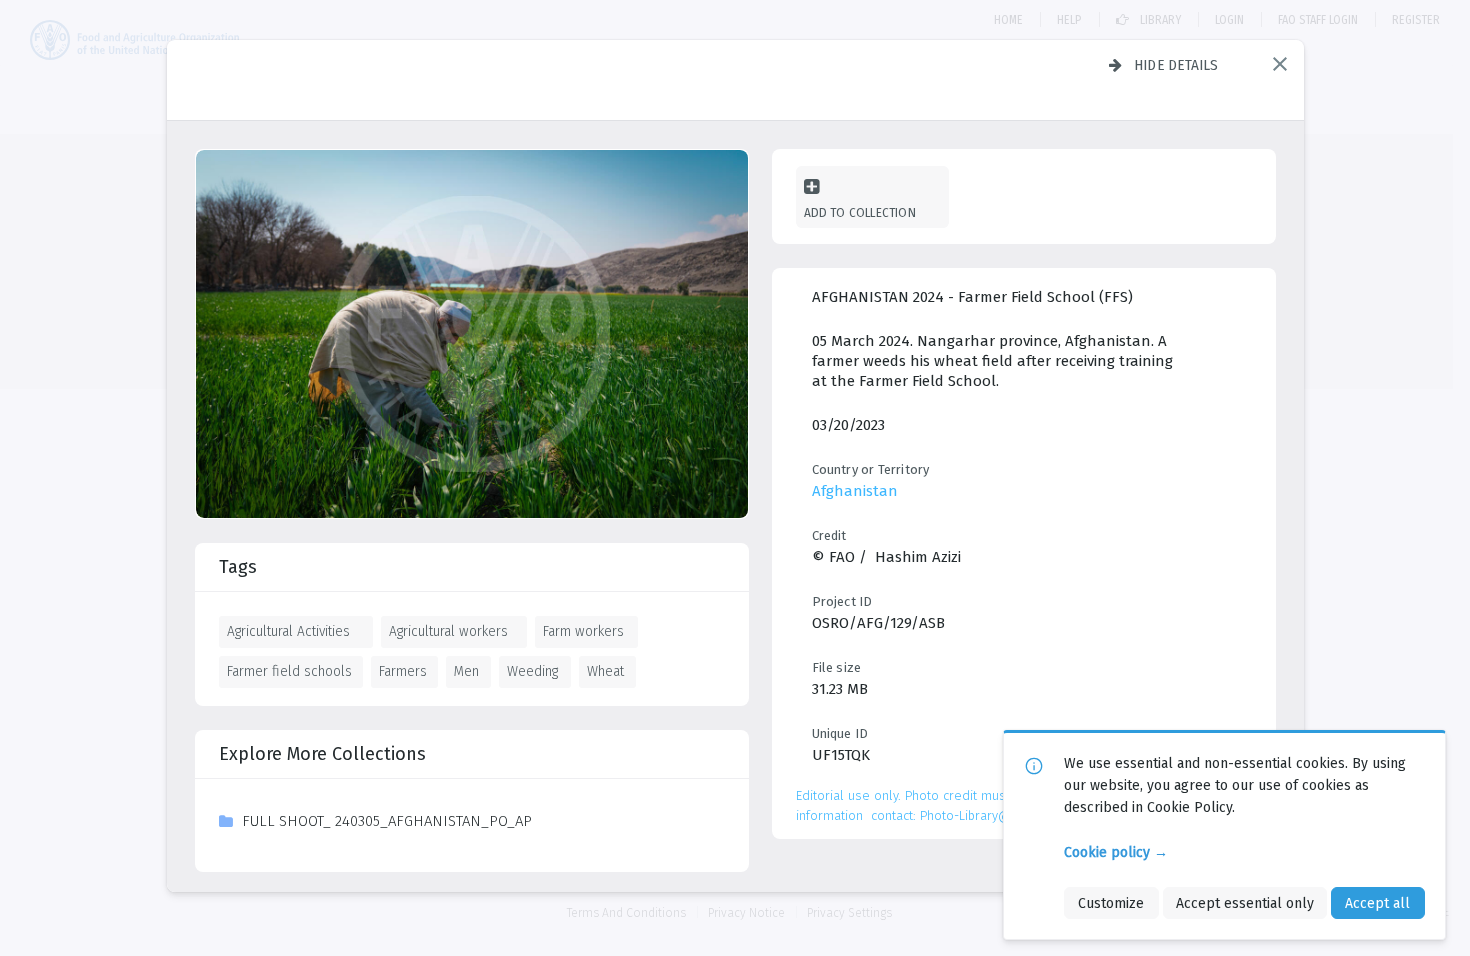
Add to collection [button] (860, 212)
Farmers (403, 671)
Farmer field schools (289, 671)
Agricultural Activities (288, 631)
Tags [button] (238, 567)
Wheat (605, 671)
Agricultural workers (448, 631)
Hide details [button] (1176, 65)
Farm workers (583, 631)
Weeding (532, 671)
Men (466, 671)
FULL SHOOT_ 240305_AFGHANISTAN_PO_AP (387, 821)
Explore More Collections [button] (322, 754)
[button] (1280, 64)
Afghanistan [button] (855, 491)
